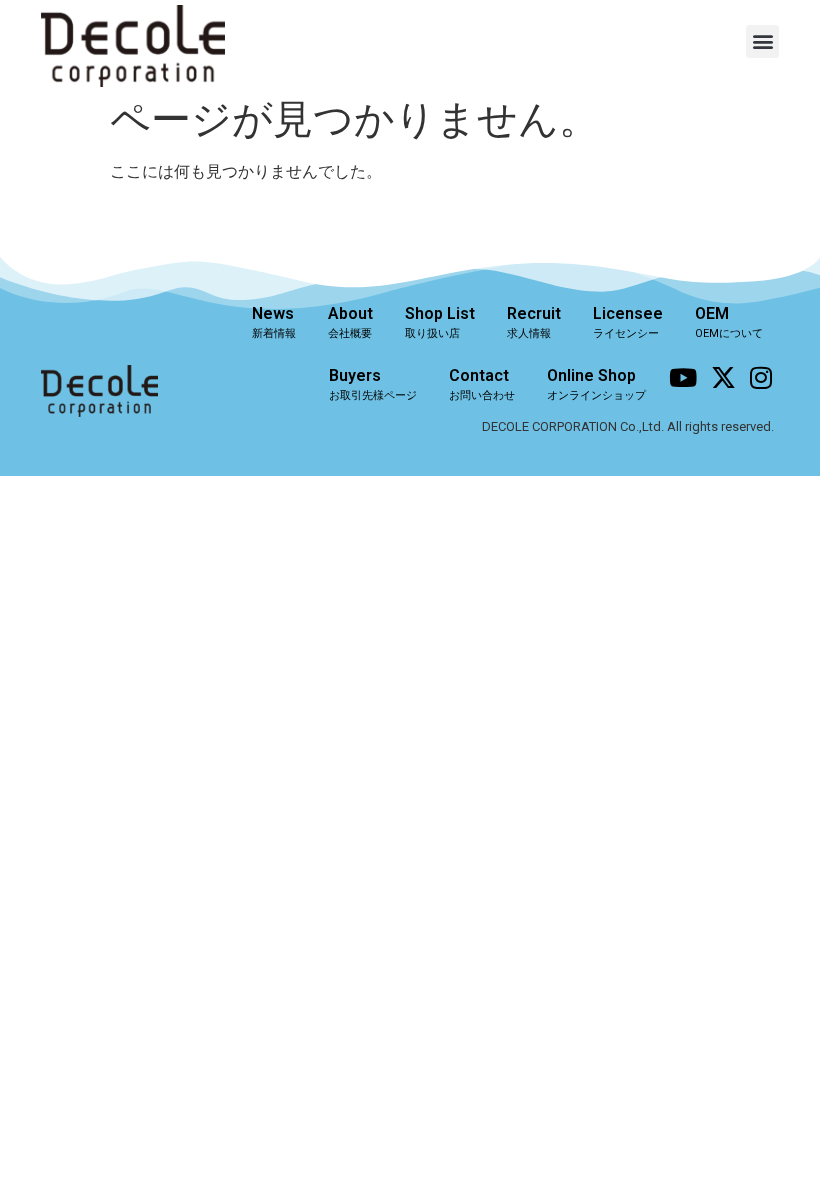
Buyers (373, 384)
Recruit (534, 322)
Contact (482, 384)
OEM (729, 322)
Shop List (440, 322)
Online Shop (596, 384)
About (350, 322)
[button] (762, 41)
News (274, 322)
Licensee (628, 322)
